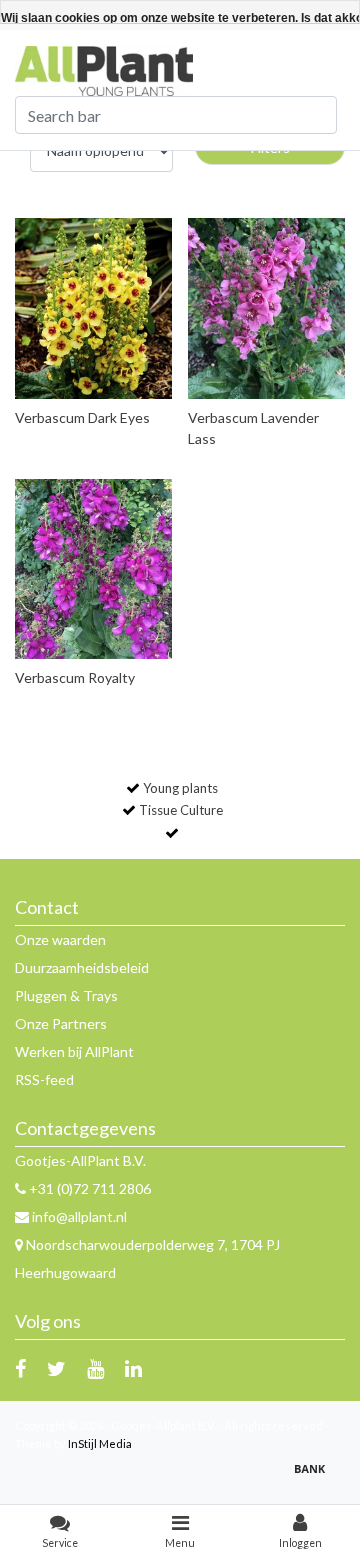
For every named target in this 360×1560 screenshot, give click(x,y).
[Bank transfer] (315, 1477)
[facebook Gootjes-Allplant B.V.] (20, 1368)
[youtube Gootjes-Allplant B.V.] (95, 1368)
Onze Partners (61, 1023)
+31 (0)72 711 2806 (88, 1188)
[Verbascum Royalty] (94, 569)
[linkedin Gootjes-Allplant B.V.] (133, 1368)
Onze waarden (60, 939)
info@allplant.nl (79, 1216)
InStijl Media (100, 1443)
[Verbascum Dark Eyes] (94, 308)
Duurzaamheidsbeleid (82, 967)
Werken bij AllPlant (74, 1051)
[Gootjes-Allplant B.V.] (104, 69)
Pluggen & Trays (66, 995)
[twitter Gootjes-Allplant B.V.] (56, 1368)
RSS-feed (44, 1079)
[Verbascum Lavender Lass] (267, 308)
